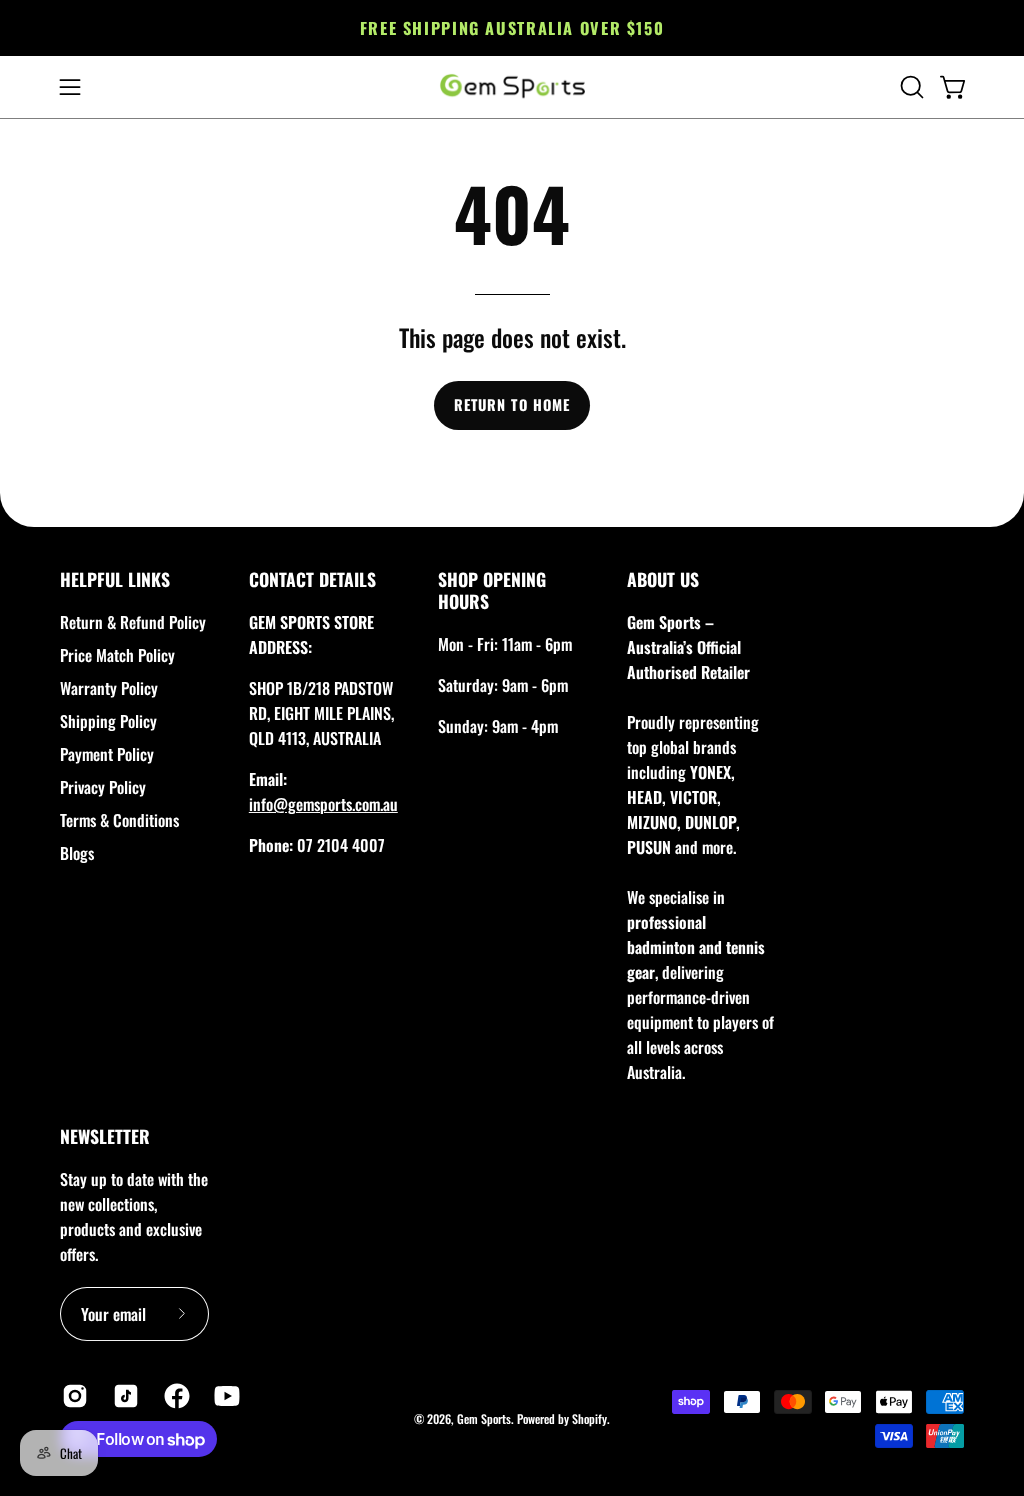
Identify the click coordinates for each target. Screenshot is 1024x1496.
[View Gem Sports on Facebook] (174, 1396)
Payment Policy (107, 754)
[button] (910, 87)
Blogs (77, 853)
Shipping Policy (108, 721)
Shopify (589, 1418)
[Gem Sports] (512, 87)
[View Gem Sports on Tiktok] (123, 1396)
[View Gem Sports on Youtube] (224, 1396)
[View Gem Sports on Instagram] (72, 1396)
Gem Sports (484, 1418)
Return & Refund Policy (133, 622)
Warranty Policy (109, 688)
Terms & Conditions (119, 820)
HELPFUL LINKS (115, 579)
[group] (512, 28)
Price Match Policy (117, 655)
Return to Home (512, 404)
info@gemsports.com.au (323, 804)
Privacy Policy (103, 787)
